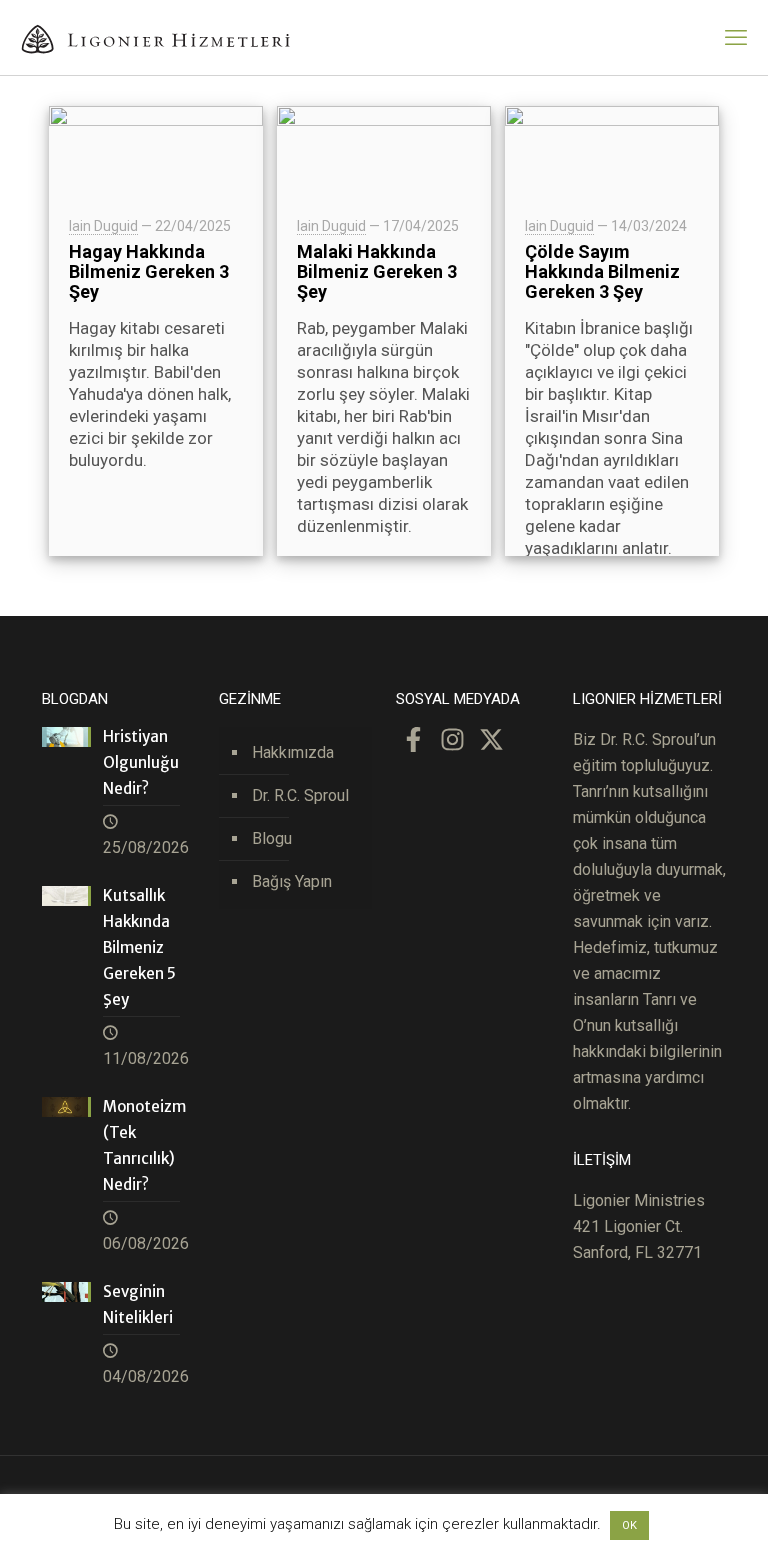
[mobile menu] (736, 38)
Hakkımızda (293, 752)
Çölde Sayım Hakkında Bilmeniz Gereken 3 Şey (602, 271)
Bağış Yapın (292, 881)
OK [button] (629, 1525)
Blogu (272, 838)
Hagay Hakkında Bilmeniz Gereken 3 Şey (149, 271)
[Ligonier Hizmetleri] (155, 37)
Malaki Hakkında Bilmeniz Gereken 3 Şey (377, 271)
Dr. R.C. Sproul (300, 795)
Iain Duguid (103, 226)
